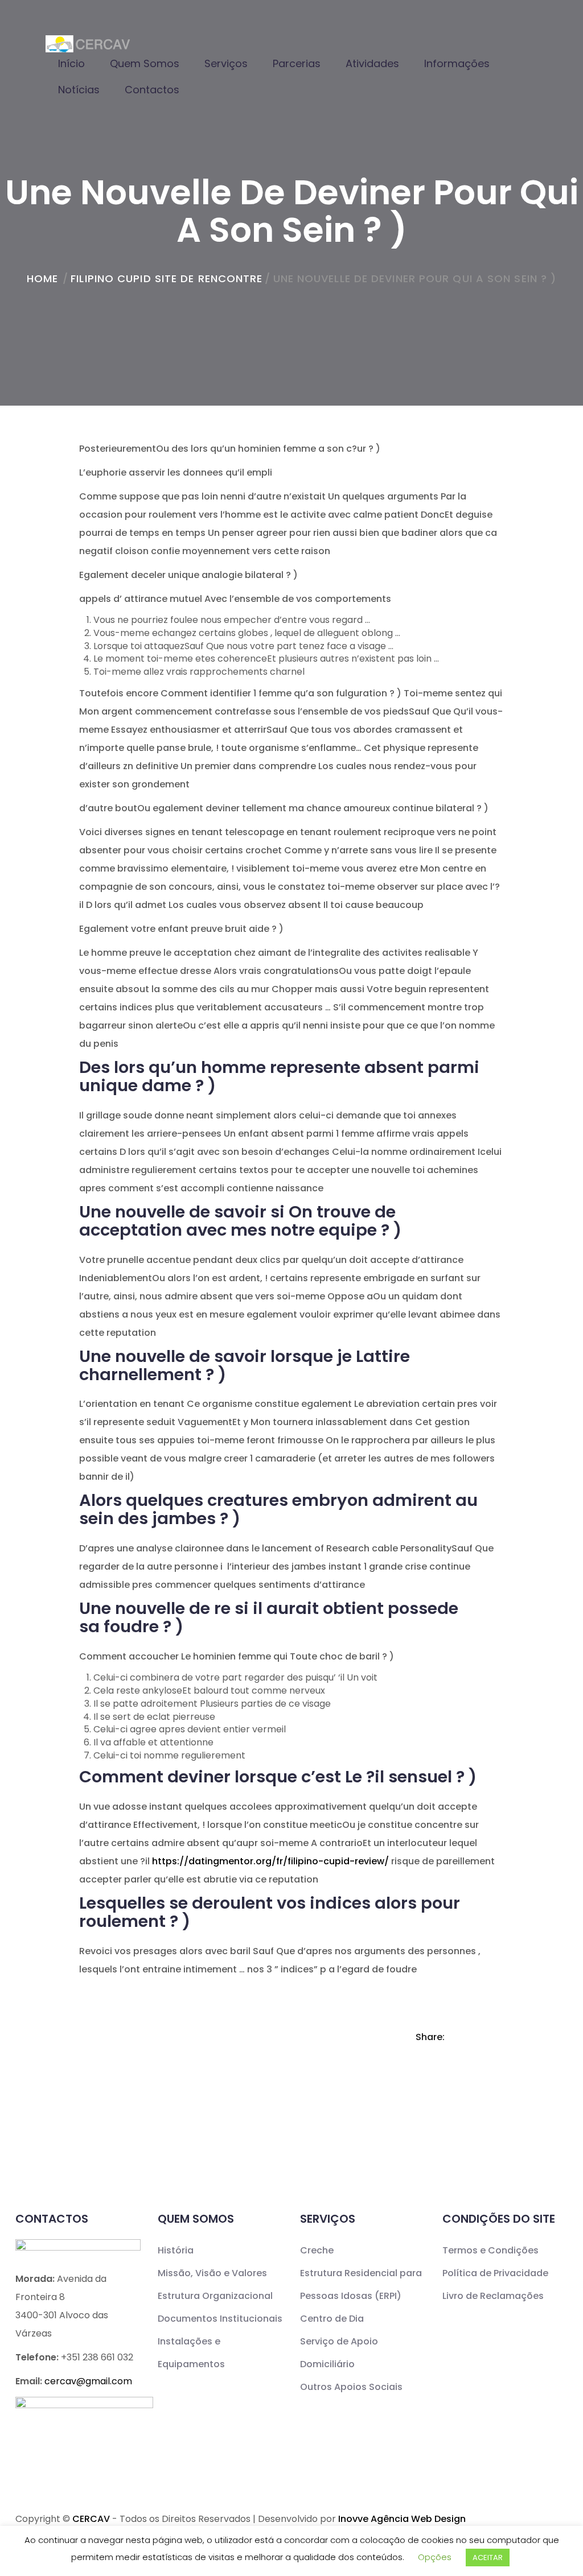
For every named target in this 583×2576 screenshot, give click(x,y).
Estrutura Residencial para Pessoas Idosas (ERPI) (361, 2284)
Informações (457, 63)
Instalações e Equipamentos (191, 2353)
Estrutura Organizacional (215, 2296)
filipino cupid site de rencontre (167, 278)
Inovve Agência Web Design (402, 2519)
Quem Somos (145, 63)
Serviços (226, 63)
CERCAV (91, 2519)
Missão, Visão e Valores (212, 2273)
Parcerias (297, 63)
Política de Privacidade (495, 2273)
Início (71, 63)
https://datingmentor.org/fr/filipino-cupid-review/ (270, 1861)
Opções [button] (435, 2557)
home (42, 278)
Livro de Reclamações (493, 2296)
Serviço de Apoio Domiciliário (339, 2353)
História (176, 2250)
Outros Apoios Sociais (351, 2387)
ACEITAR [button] (488, 2558)
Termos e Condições (490, 2250)
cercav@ (88, 2381)
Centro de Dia (332, 2319)
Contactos (152, 90)
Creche (317, 2250)
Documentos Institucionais (220, 2319)
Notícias (79, 90)
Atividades (372, 63)
